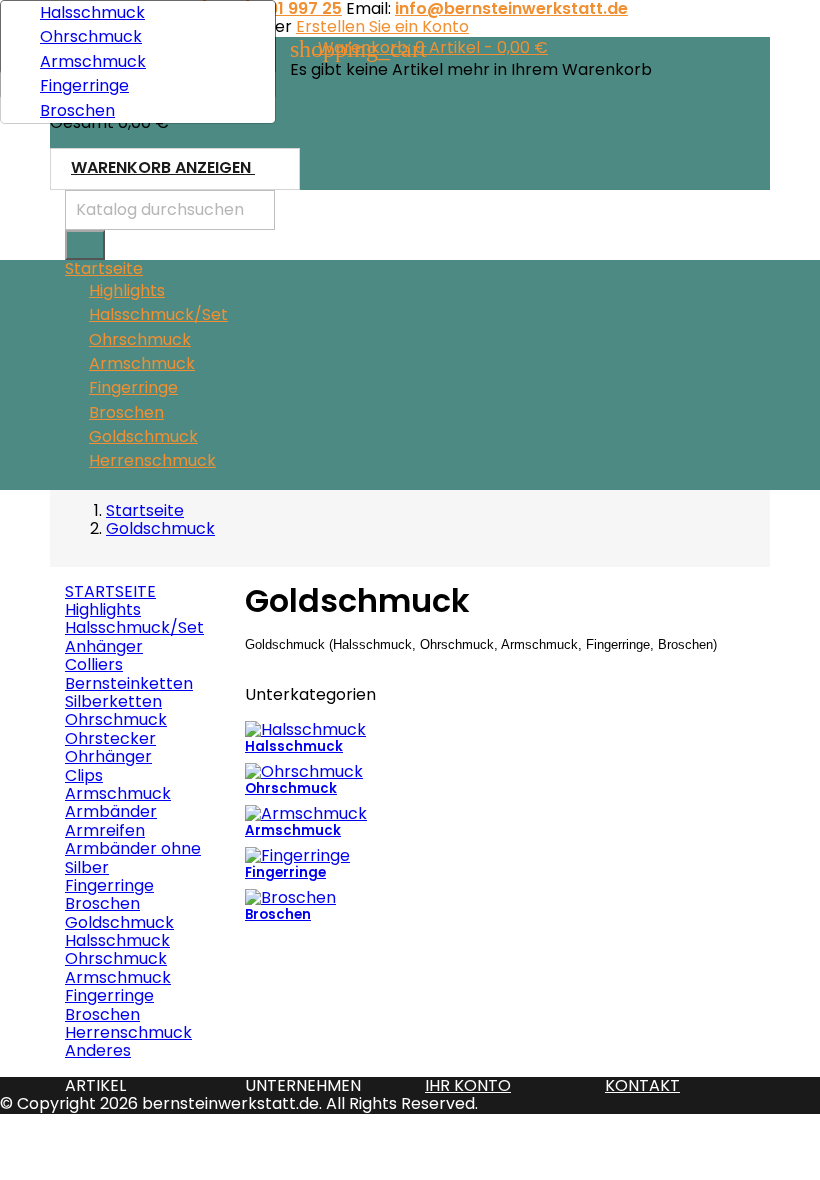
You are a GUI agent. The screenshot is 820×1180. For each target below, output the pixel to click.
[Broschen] (290, 896)
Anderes (98, 1050)
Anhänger (104, 646)
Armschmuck (142, 363)
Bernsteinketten (129, 683)
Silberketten (113, 701)
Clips (84, 775)
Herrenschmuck (152, 460)
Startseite (110, 591)
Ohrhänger (108, 756)
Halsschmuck (92, 12)
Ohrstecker (110, 738)
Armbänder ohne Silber (133, 857)
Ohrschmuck (140, 339)
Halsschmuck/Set (158, 314)
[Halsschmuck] (305, 728)
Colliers (94, 664)
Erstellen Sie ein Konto (382, 26)
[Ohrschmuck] (304, 770)
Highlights (127, 290)
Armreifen (105, 830)
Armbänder (111, 811)
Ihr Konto (468, 1085)
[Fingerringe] (297, 854)
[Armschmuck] (306, 812)
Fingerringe (133, 387)
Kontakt (642, 1085)
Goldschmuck (143, 436)
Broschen (126, 412)
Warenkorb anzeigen (174, 169)
